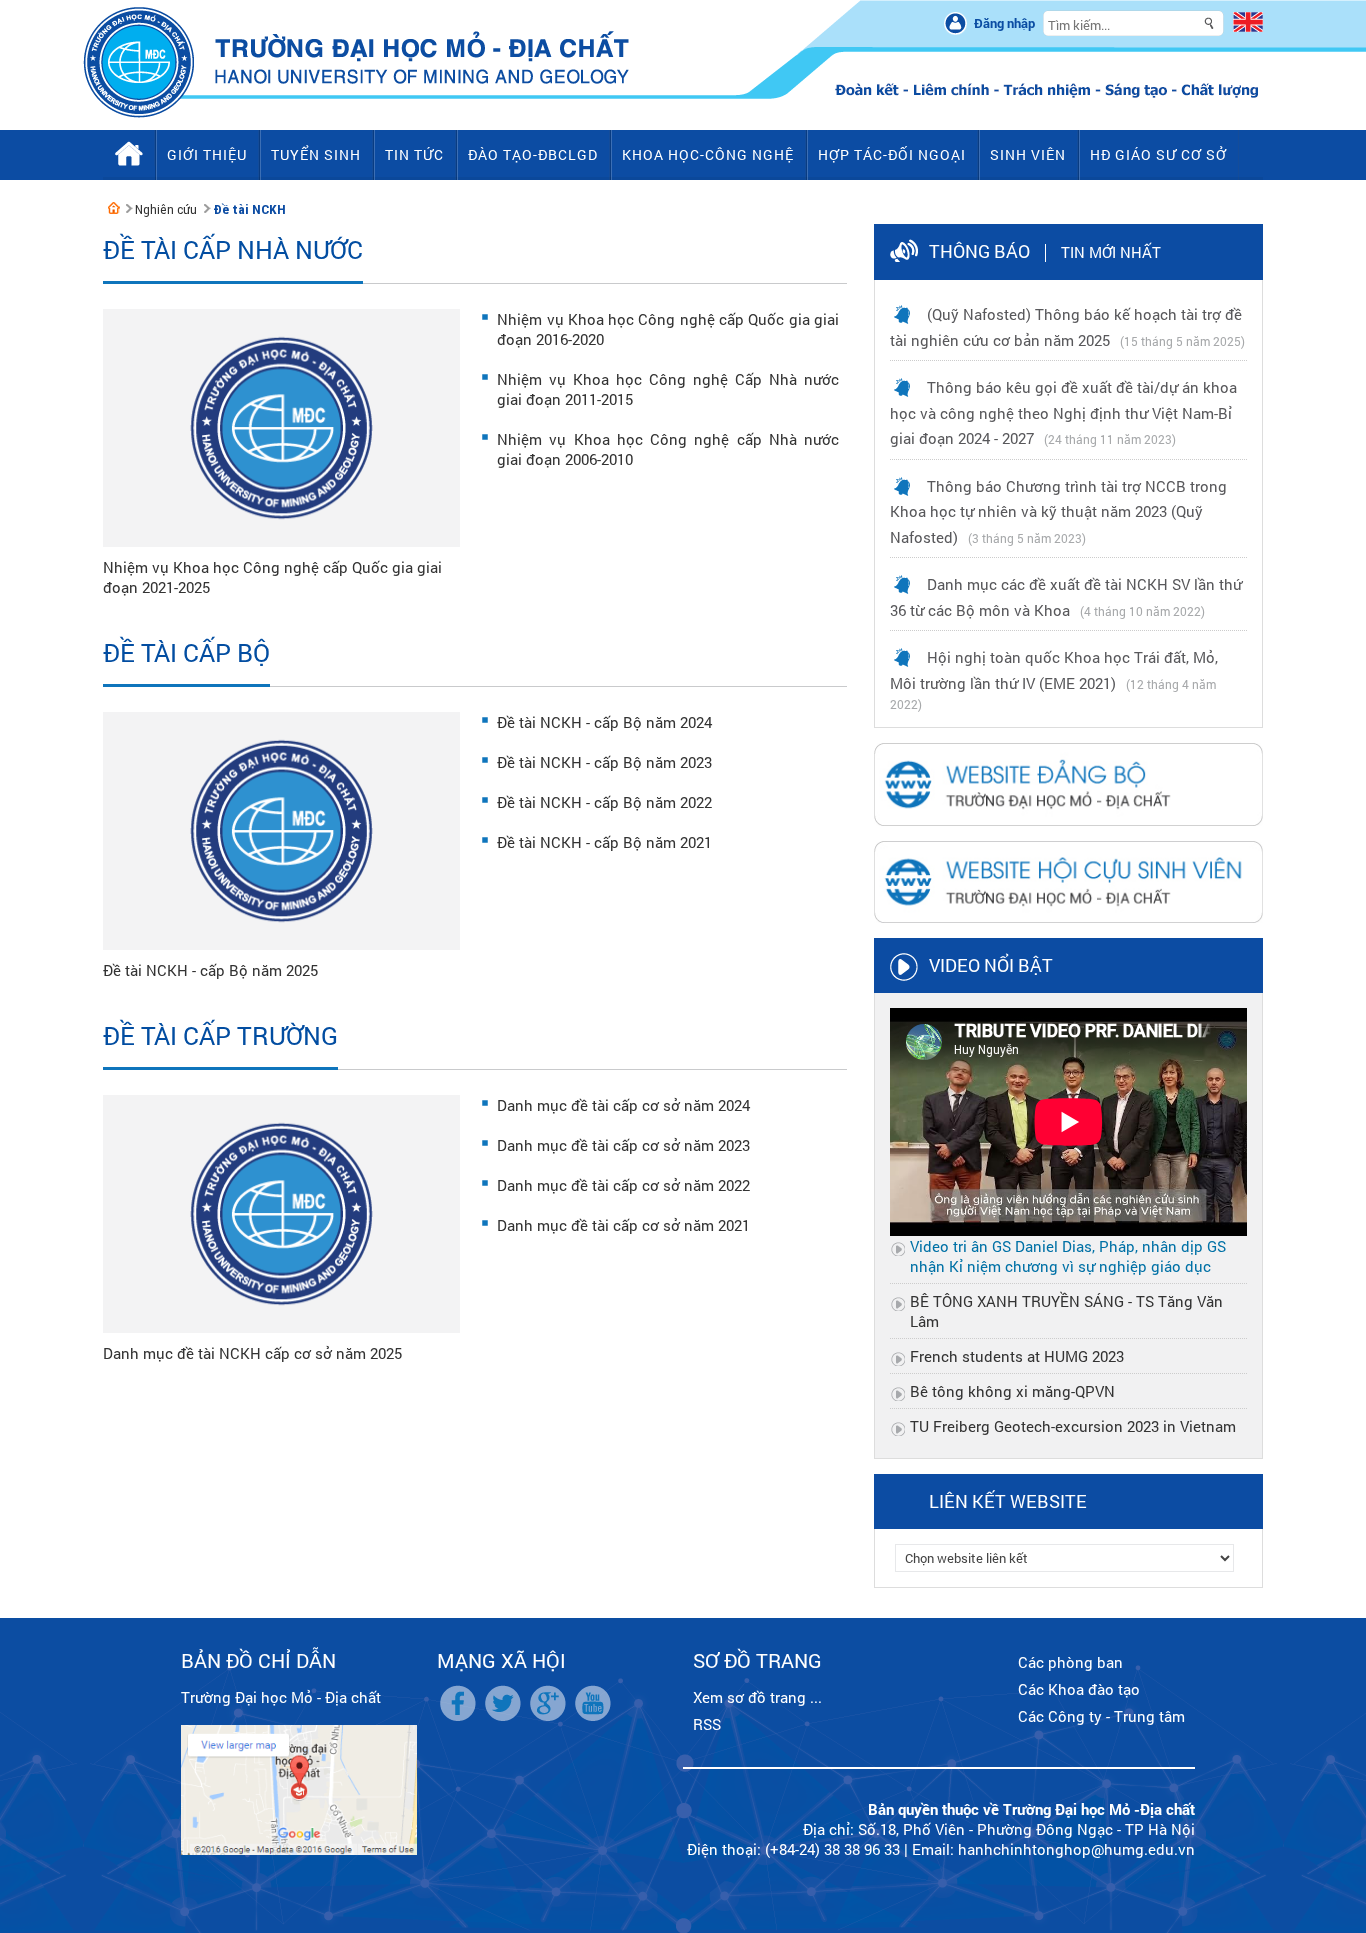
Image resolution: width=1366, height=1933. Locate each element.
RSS (707, 1724)
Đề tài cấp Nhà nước (233, 249)
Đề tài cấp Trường (220, 1035)
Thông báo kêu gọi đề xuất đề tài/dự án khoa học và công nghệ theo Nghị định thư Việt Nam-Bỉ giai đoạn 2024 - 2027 (1063, 412)
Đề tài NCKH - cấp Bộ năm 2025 (210, 970)
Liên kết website (1008, 1501)
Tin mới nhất (1111, 252)
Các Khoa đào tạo (1079, 1689)
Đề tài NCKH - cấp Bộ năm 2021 (604, 842)
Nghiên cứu (166, 209)
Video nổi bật (991, 965)
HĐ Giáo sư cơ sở (1158, 154)
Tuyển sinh (316, 154)
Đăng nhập (1004, 23)
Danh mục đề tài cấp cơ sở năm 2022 (623, 1185)
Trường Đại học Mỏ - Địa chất (281, 1697)
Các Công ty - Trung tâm (1101, 1716)
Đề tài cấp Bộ (186, 652)
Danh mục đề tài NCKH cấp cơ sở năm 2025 (252, 1353)
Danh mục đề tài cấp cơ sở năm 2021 (623, 1225)
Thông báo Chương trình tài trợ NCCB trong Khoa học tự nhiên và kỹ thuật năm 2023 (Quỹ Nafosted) (1058, 511)
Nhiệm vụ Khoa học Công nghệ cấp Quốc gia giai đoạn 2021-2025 (272, 577)
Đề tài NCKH (249, 209)
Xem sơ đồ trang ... (757, 1697)
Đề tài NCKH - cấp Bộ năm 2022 (604, 802)
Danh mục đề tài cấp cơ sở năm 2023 (623, 1145)
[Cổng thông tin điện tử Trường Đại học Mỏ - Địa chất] (114, 208)
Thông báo (979, 251)
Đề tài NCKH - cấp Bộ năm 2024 (604, 722)
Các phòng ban (1070, 1662)
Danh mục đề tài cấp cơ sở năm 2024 (623, 1105)
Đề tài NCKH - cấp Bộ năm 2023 (604, 762)
